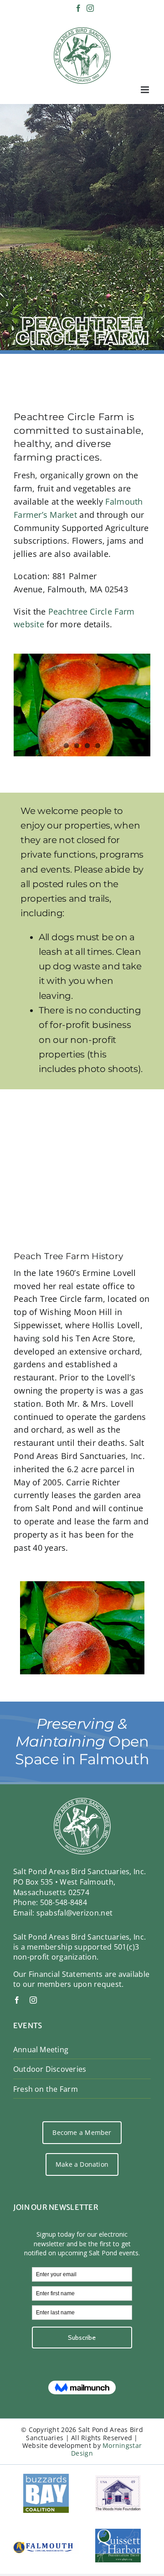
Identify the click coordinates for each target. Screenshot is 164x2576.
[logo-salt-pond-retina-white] (82, 1802)
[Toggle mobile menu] (146, 90)
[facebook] (17, 2000)
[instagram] (33, 2000)
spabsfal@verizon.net (74, 1913)
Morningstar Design (106, 2449)
